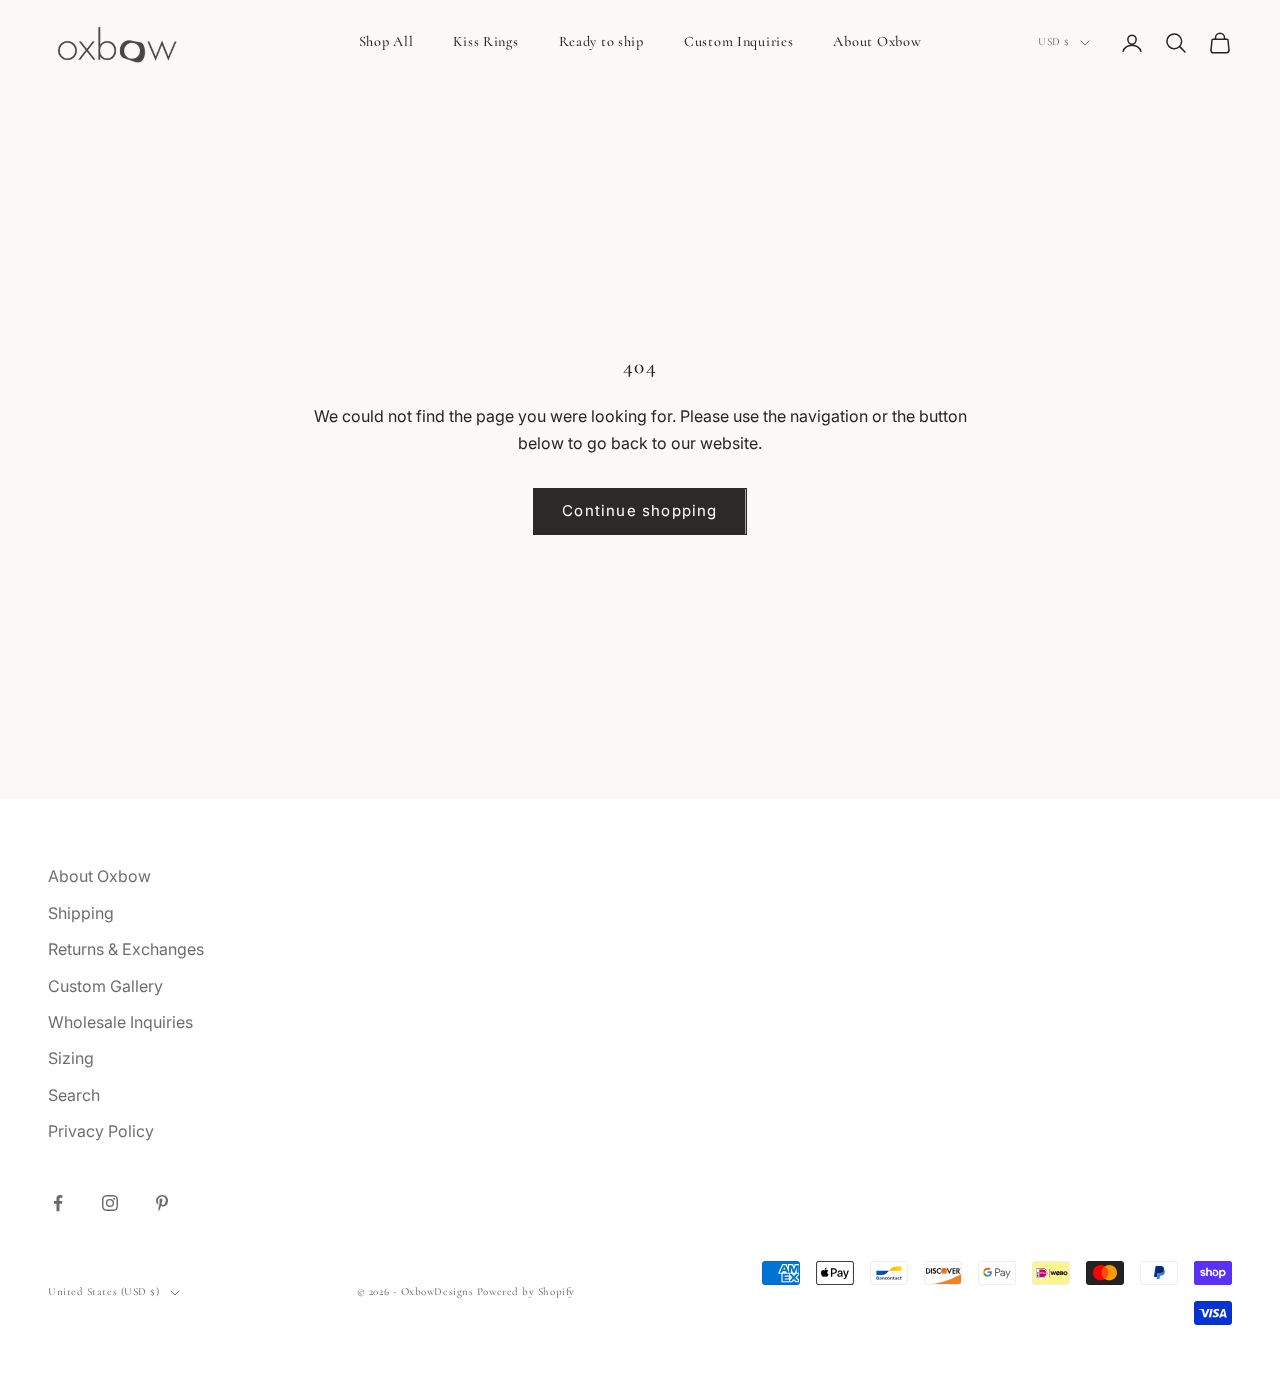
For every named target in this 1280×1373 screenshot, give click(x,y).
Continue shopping (639, 510)
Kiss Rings (485, 41)
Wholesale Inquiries (120, 1022)
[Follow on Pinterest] (162, 1203)
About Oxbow (877, 41)
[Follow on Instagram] (110, 1203)
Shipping (81, 913)
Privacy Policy (101, 1131)
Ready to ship (601, 41)
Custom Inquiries (739, 41)
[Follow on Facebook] (58, 1203)
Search (74, 1095)
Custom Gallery (105, 986)
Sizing (71, 1058)
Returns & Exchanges (126, 949)
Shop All (386, 41)
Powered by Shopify (526, 1291)
